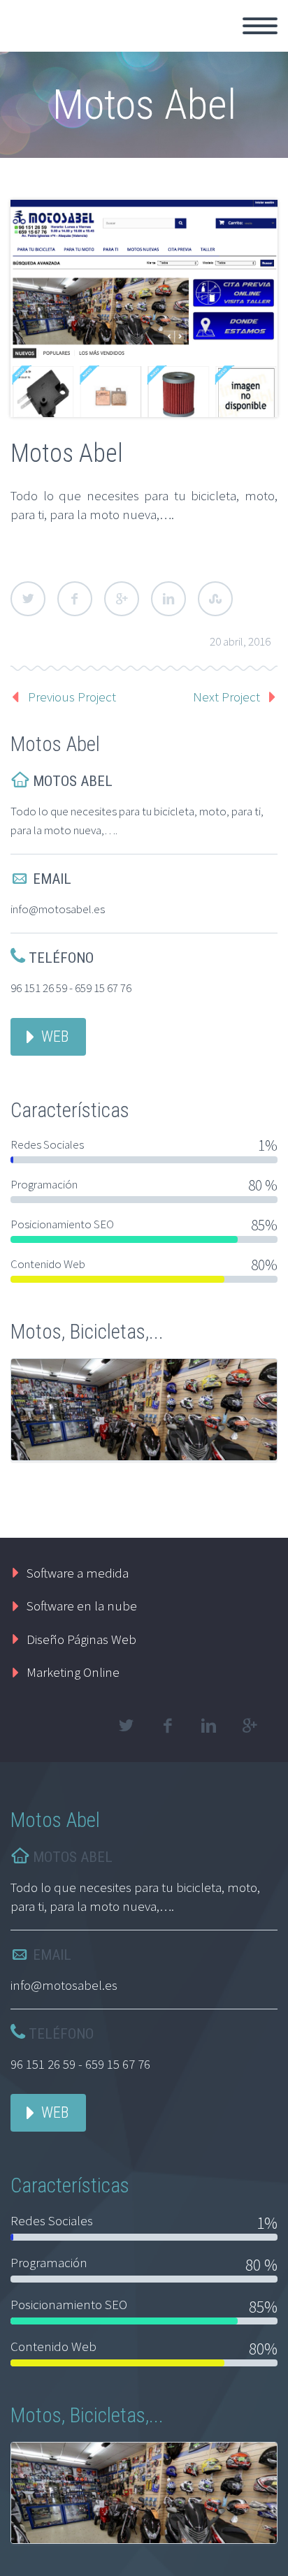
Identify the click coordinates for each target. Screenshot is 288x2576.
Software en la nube (82, 1606)
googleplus (250, 1726)
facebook (167, 1726)
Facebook (75, 599)
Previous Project (72, 697)
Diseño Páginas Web (81, 1639)
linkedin (208, 1726)
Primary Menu (260, 26)
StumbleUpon (215, 599)
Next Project (226, 697)
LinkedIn (168, 599)
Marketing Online (73, 1672)
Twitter (28, 599)
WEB (55, 1036)
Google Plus (122, 599)
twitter (126, 1726)
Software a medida (78, 1573)
